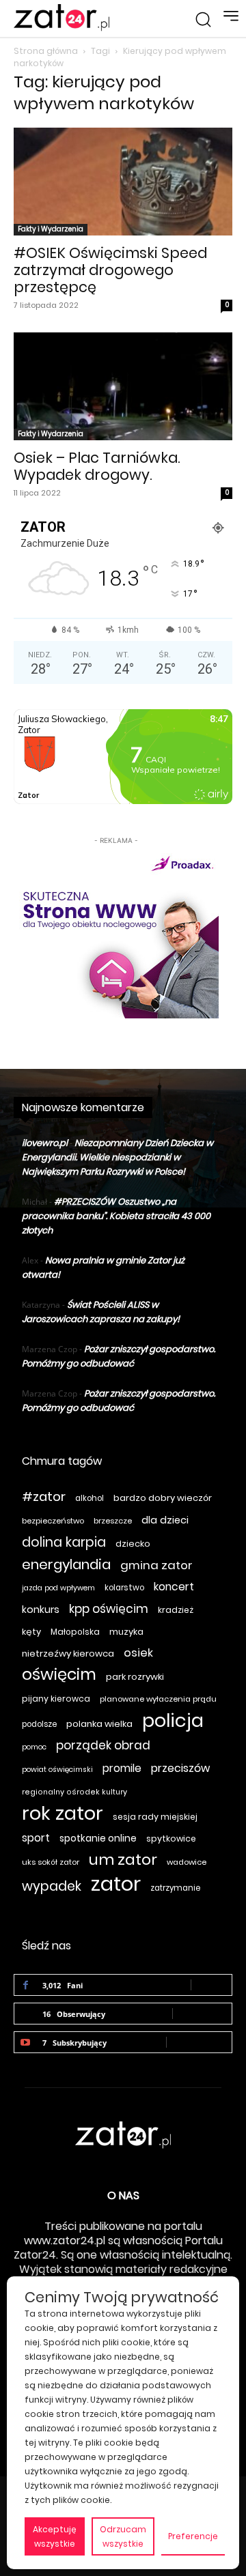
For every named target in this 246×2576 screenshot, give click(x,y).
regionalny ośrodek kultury (74, 1792)
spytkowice (171, 1838)
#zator (44, 1497)
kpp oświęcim (109, 1609)
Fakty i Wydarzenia (51, 229)
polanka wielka (99, 1724)
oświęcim (59, 1675)
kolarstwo (124, 1588)
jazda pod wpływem (58, 1588)
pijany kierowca (56, 1699)
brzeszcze (113, 1521)
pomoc (34, 1747)
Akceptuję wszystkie (55, 2536)
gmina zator (156, 1565)
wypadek (52, 1886)
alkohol (90, 1498)
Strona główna (46, 51)
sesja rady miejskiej (155, 1817)
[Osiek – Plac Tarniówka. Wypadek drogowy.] (123, 386)
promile (122, 1768)
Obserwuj (202, 2013)
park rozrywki (135, 1677)
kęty (31, 1632)
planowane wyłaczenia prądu (158, 1699)
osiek (138, 1653)
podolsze (39, 1724)
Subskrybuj (199, 2042)
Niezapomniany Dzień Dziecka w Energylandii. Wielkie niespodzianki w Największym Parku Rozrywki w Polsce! (118, 1157)
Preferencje (193, 2536)
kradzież (176, 1610)
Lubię (211, 1985)
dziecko (133, 1544)
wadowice (187, 1862)
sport (36, 1838)
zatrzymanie (175, 1888)
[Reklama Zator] (116, 933)
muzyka (126, 1632)
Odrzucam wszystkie (123, 2536)
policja (173, 1720)
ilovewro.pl (45, 1143)
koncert (174, 1587)
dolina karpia (64, 1542)
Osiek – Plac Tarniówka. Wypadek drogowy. (97, 466)
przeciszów (180, 1768)
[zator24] (61, 18)
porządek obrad (103, 1746)
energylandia (66, 1565)
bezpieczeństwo (53, 1521)
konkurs (41, 1609)
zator (116, 1884)
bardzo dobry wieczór (163, 1498)
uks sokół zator (51, 1862)
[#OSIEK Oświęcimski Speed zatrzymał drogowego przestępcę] (123, 182)
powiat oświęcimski (57, 1770)
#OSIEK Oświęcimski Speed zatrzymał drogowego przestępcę (110, 270)
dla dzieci (165, 1520)
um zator (123, 1860)
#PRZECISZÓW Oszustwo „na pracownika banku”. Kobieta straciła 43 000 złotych (116, 1216)
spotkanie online (98, 1838)
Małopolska (75, 1632)
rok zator (63, 1813)
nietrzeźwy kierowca (68, 1654)
